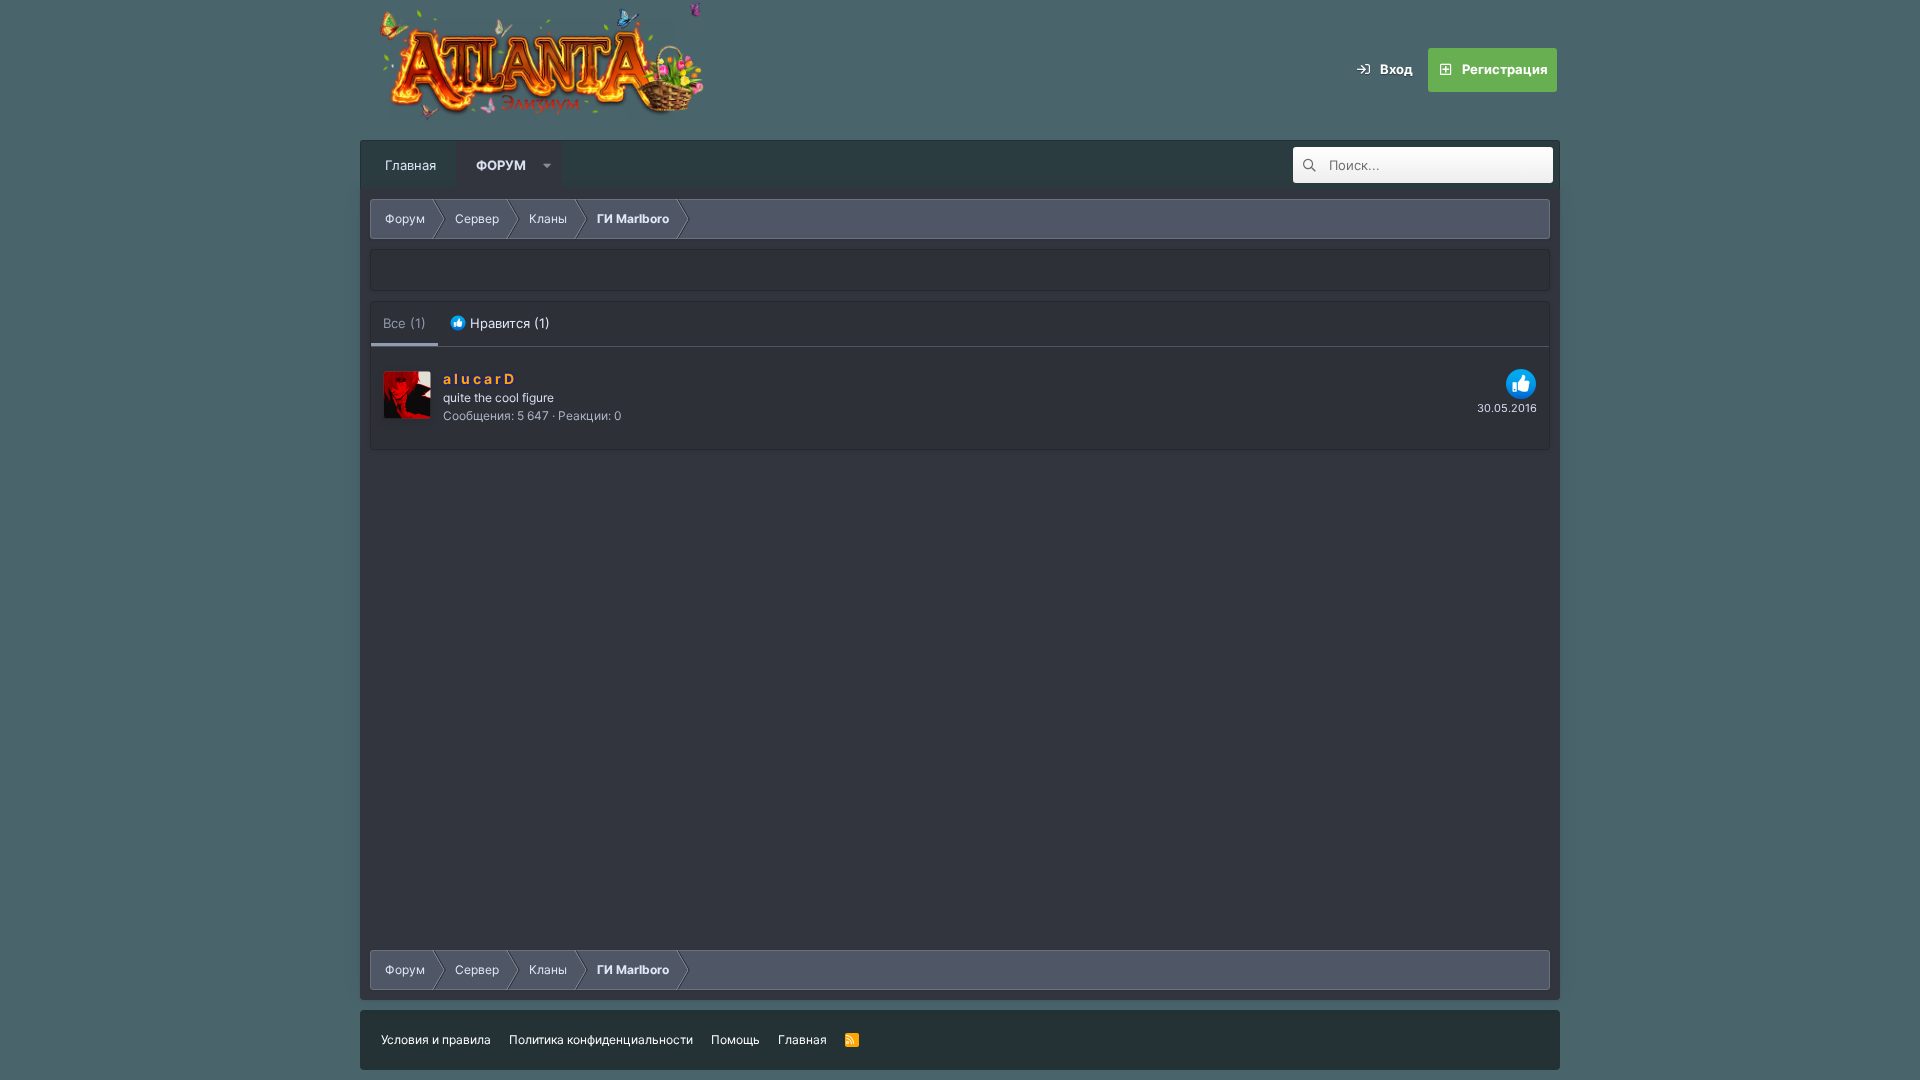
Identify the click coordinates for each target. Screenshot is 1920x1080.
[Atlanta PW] (670, 70)
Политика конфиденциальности (601, 1039)
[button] (547, 165)
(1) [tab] (404, 323)
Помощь (735, 1039)
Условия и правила (436, 1039)
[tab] (500, 324)
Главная (410, 165)
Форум (501, 165)
